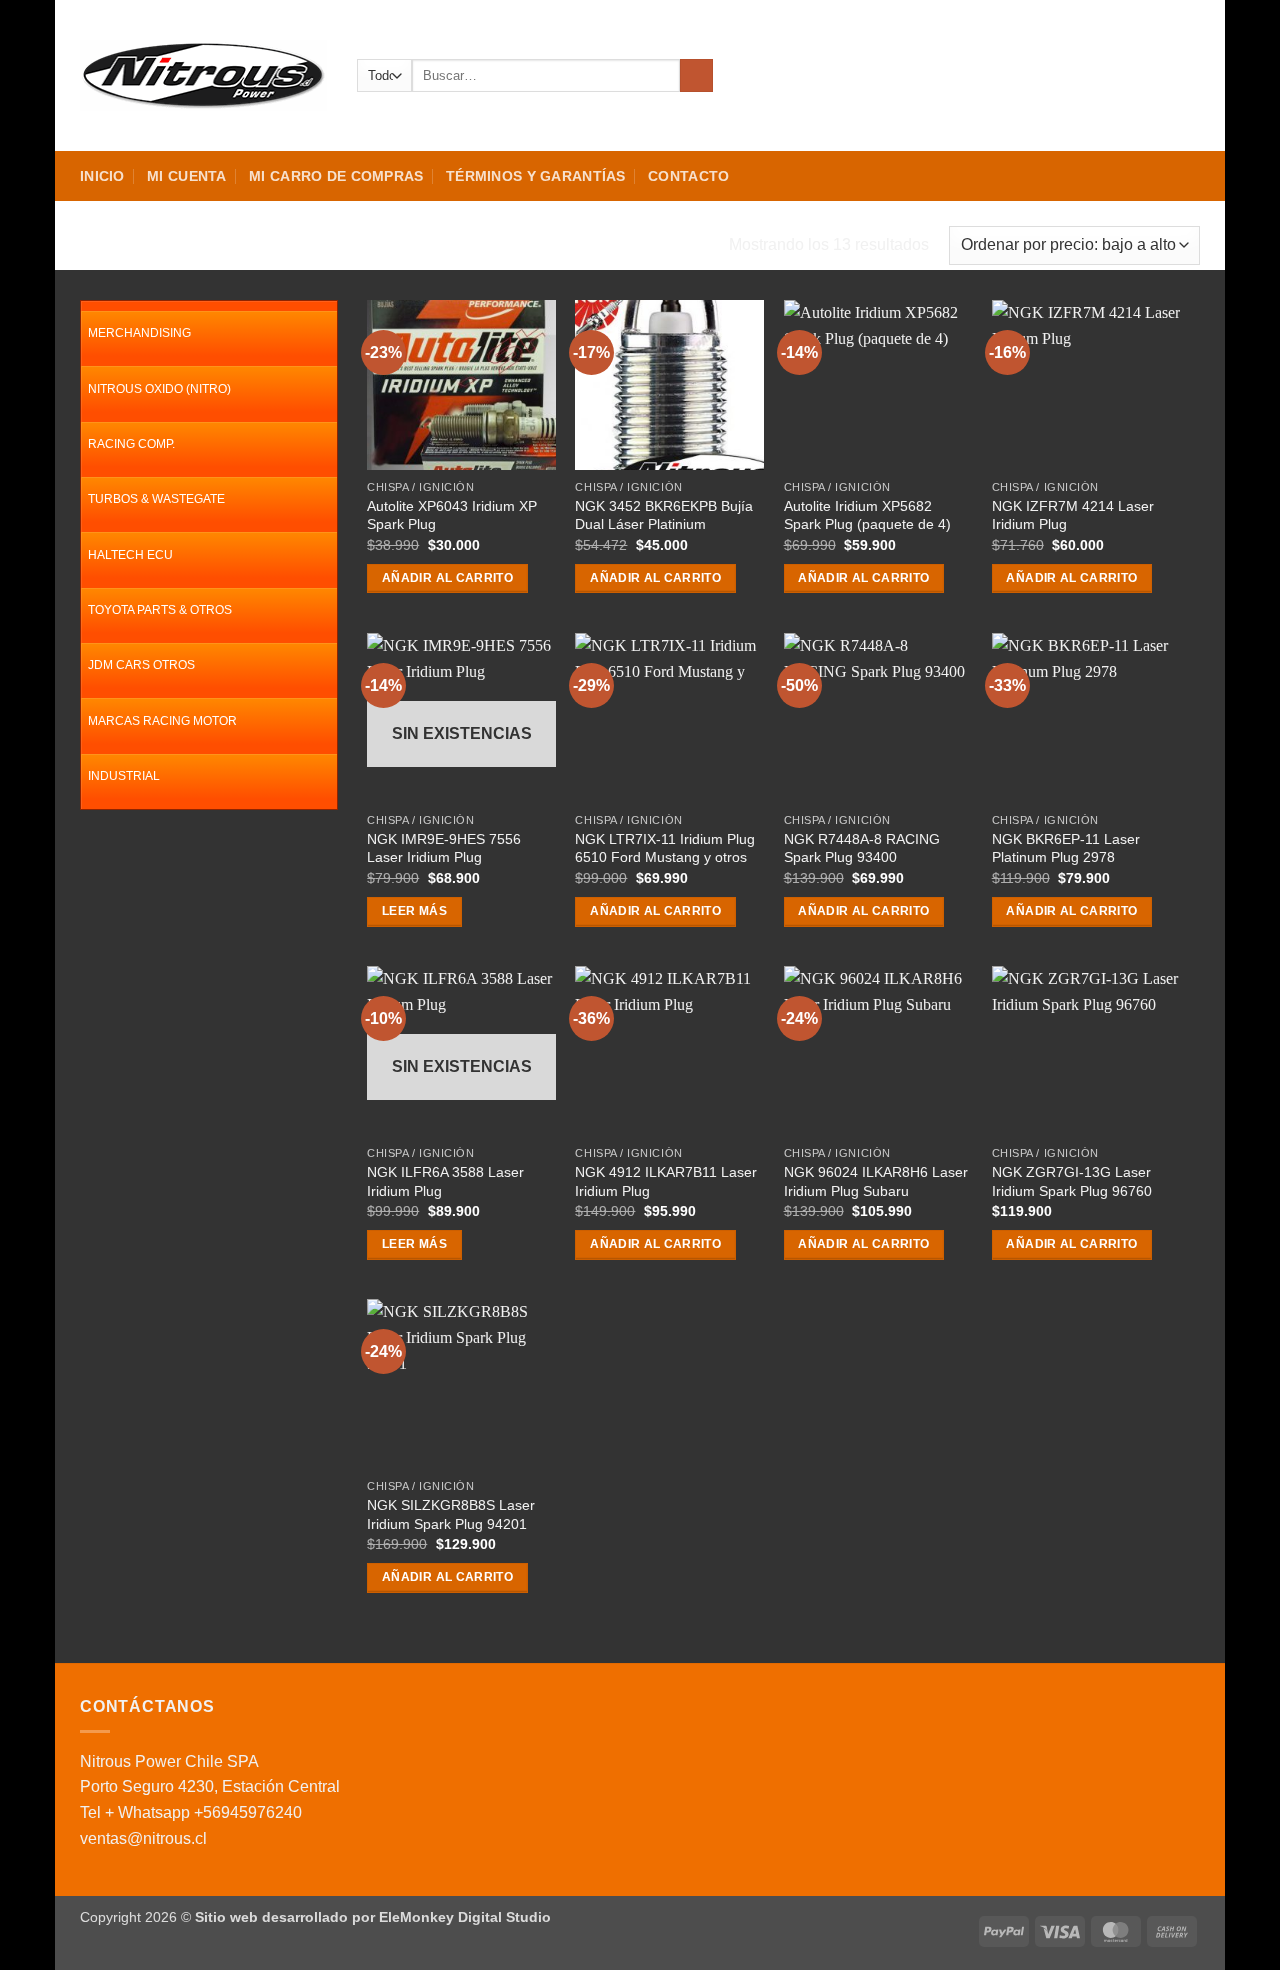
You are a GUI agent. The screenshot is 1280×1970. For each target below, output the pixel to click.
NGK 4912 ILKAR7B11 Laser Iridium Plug (666, 1181)
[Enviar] (696, 76)
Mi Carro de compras (336, 176)
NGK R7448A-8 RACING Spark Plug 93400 (862, 848)
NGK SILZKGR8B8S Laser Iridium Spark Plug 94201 (451, 1514)
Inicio (102, 176)
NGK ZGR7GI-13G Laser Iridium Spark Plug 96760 (1072, 1181)
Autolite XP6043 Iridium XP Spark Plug (452, 515)
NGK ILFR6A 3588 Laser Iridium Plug (445, 1181)
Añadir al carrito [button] (447, 578)
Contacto (688, 176)
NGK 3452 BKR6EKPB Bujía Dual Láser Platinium (664, 515)
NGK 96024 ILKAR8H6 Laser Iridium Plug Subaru (876, 1181)
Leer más (414, 911)
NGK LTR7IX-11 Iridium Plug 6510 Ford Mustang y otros (665, 848)
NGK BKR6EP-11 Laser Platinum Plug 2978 (1066, 848)
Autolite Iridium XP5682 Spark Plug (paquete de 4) (867, 515)
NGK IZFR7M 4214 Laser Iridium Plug (1073, 515)
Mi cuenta (187, 176)
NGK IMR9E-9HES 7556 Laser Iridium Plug (444, 848)
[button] (1117, 76)
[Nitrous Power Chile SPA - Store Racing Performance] (203, 75)
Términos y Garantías (536, 176)
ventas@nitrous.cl (143, 1838)
